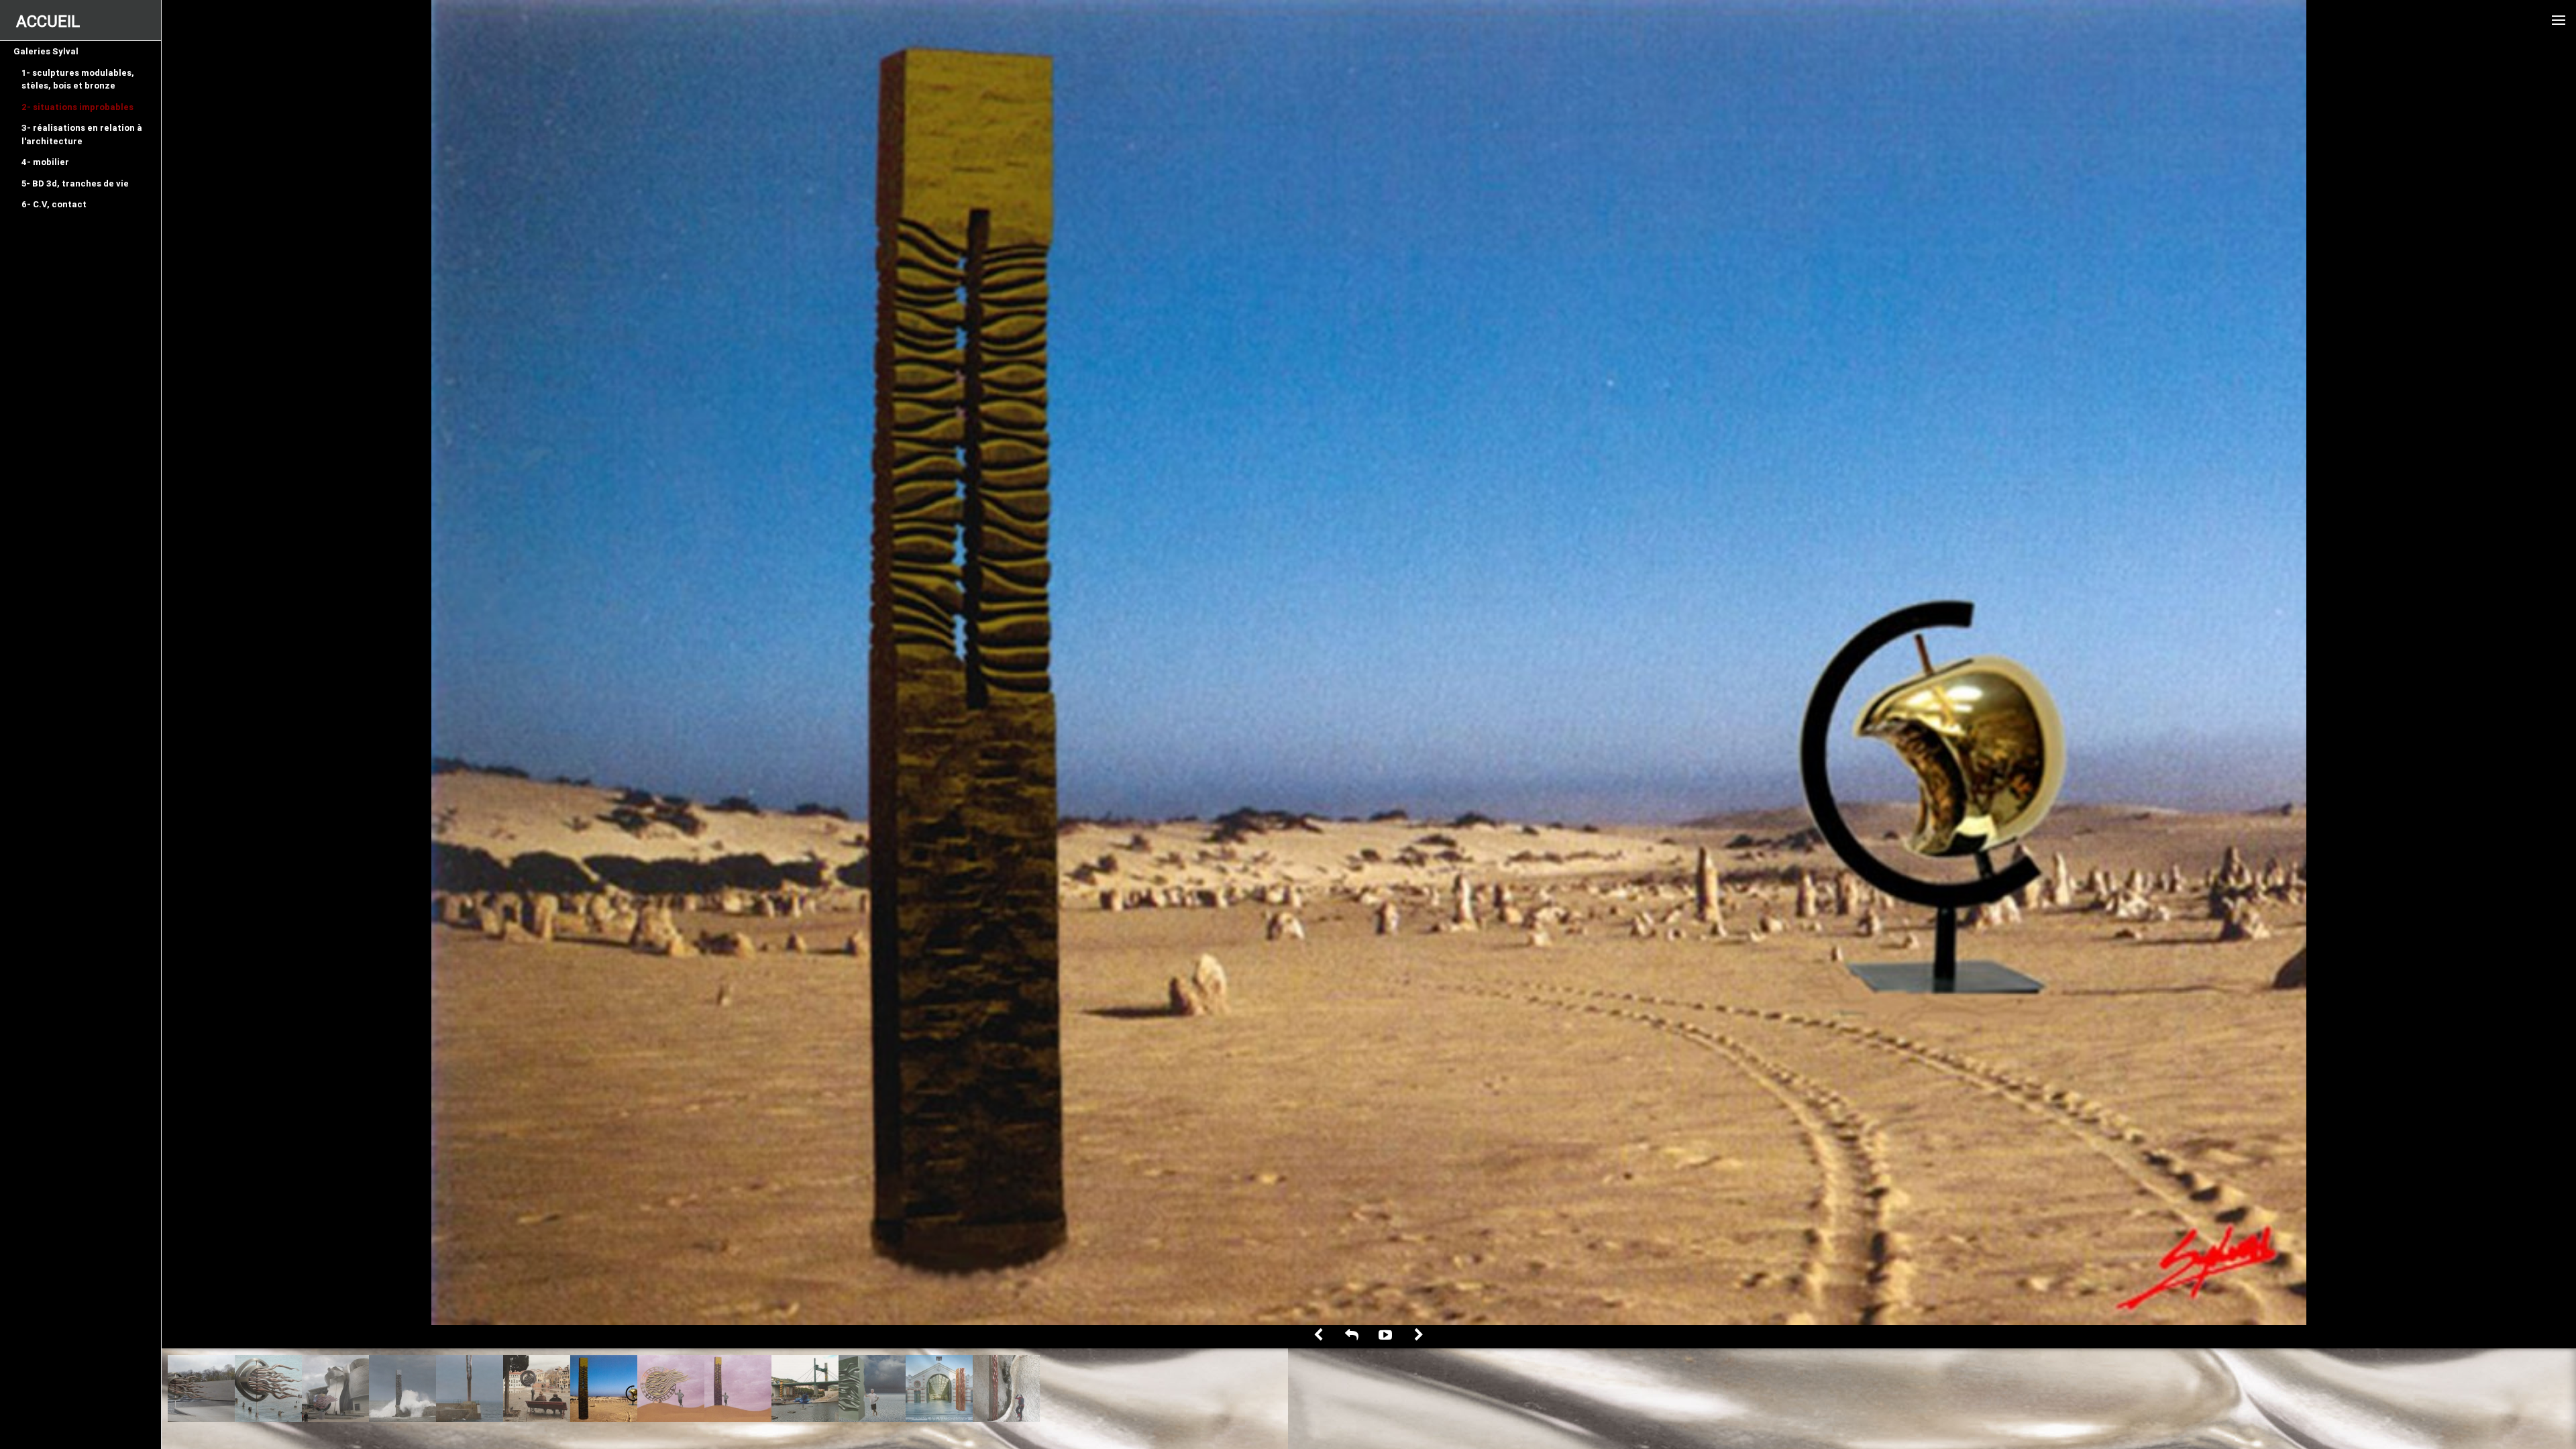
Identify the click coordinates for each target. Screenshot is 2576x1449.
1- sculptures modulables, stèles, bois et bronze (78, 79)
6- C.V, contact (54, 204)
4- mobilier (45, 162)
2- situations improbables (77, 107)
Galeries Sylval (46, 51)
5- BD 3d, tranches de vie (75, 183)
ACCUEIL (48, 21)
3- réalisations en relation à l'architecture (82, 135)
